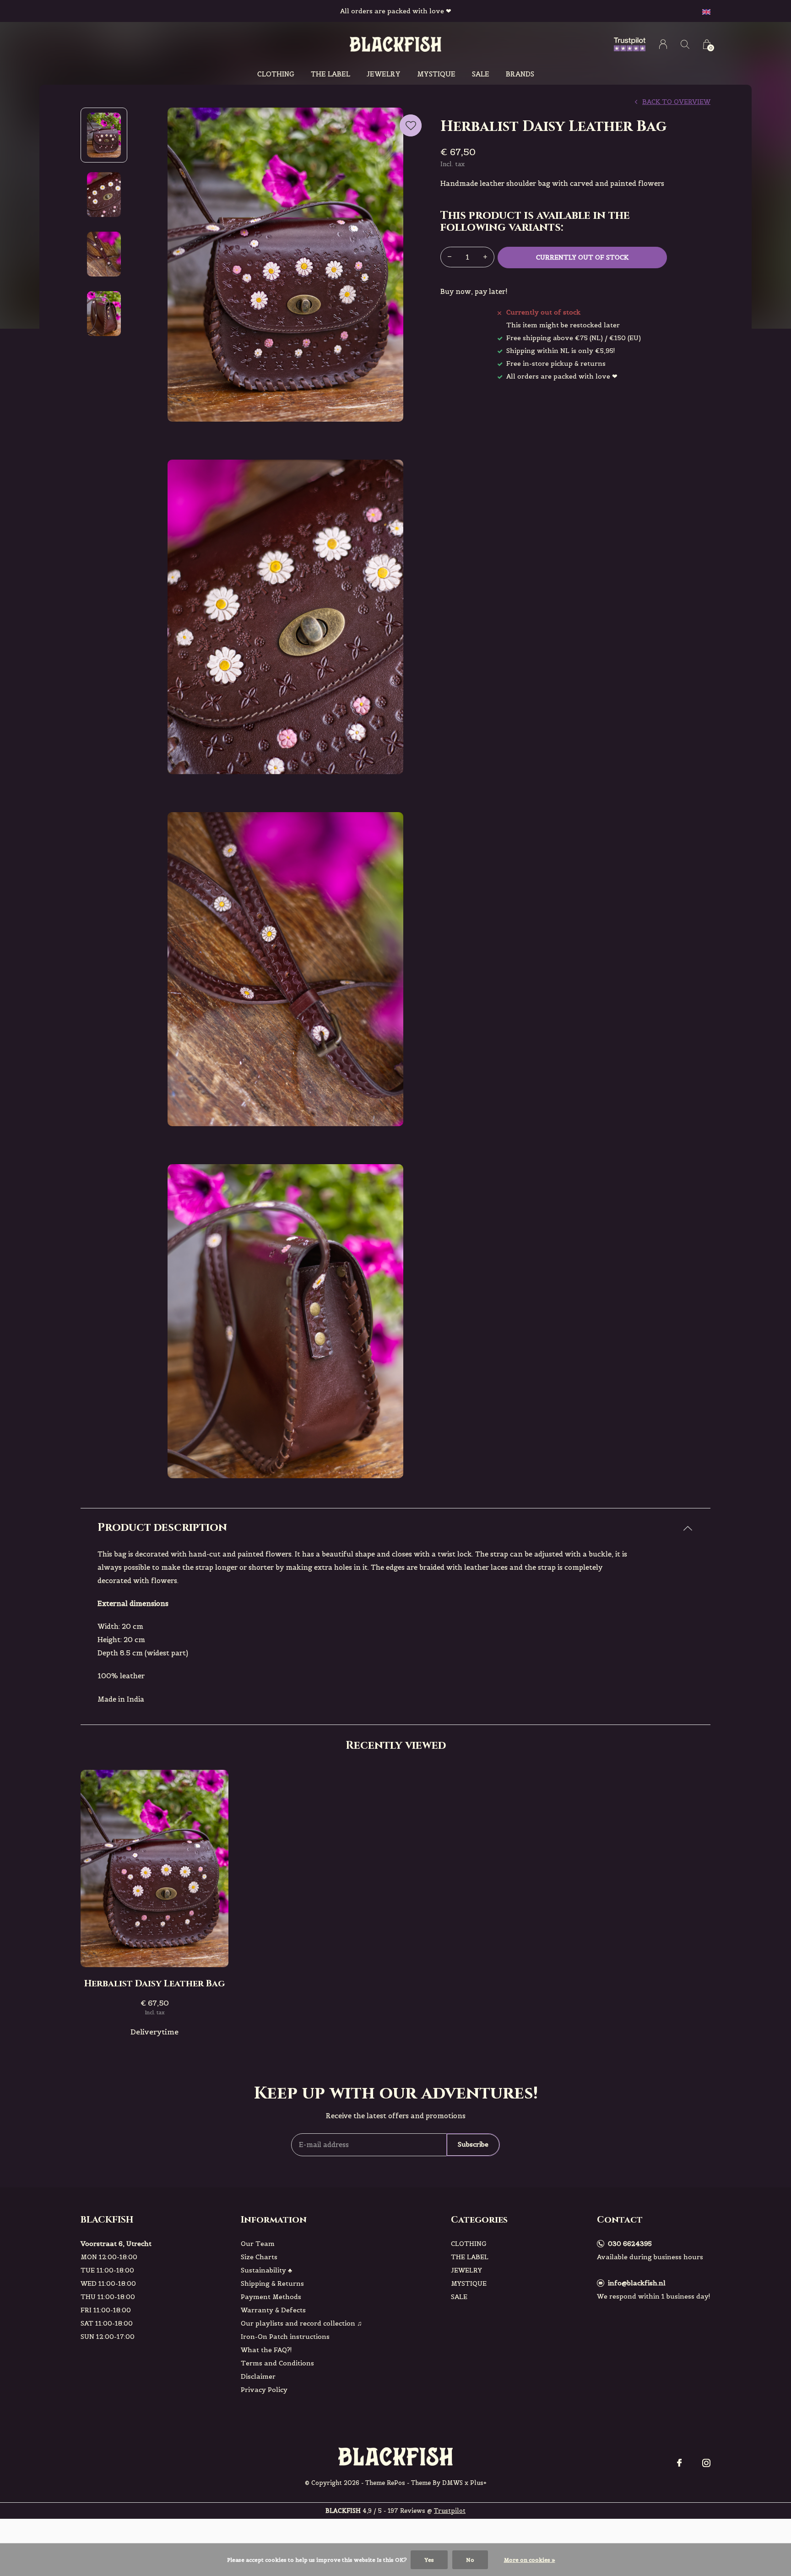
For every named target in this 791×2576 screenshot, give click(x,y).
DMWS (452, 2483)
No (470, 2560)
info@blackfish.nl (637, 2283)
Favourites (411, 125)
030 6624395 (630, 2244)
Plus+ (478, 2483)
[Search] (685, 44)
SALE (481, 74)
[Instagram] (706, 2463)
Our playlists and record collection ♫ (301, 2323)
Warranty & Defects (273, 2310)
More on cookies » (530, 2560)
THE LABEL (330, 74)
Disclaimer (258, 2376)
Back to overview (676, 102)
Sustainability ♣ (266, 2270)
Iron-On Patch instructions (285, 2337)
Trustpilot (450, 2511)
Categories (479, 2220)
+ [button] (485, 257)
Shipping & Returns (272, 2283)
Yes (429, 2560)
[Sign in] (663, 44)
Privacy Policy (264, 2390)
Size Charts (259, 2257)
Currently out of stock (582, 257)
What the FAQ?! (266, 2350)
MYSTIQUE (436, 74)
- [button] (450, 257)
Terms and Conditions (277, 2363)
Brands (520, 74)
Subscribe (473, 2144)
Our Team (258, 2244)
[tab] (395, 1528)
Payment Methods (271, 2297)
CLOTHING (276, 74)
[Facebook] (679, 2463)
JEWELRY (384, 74)
